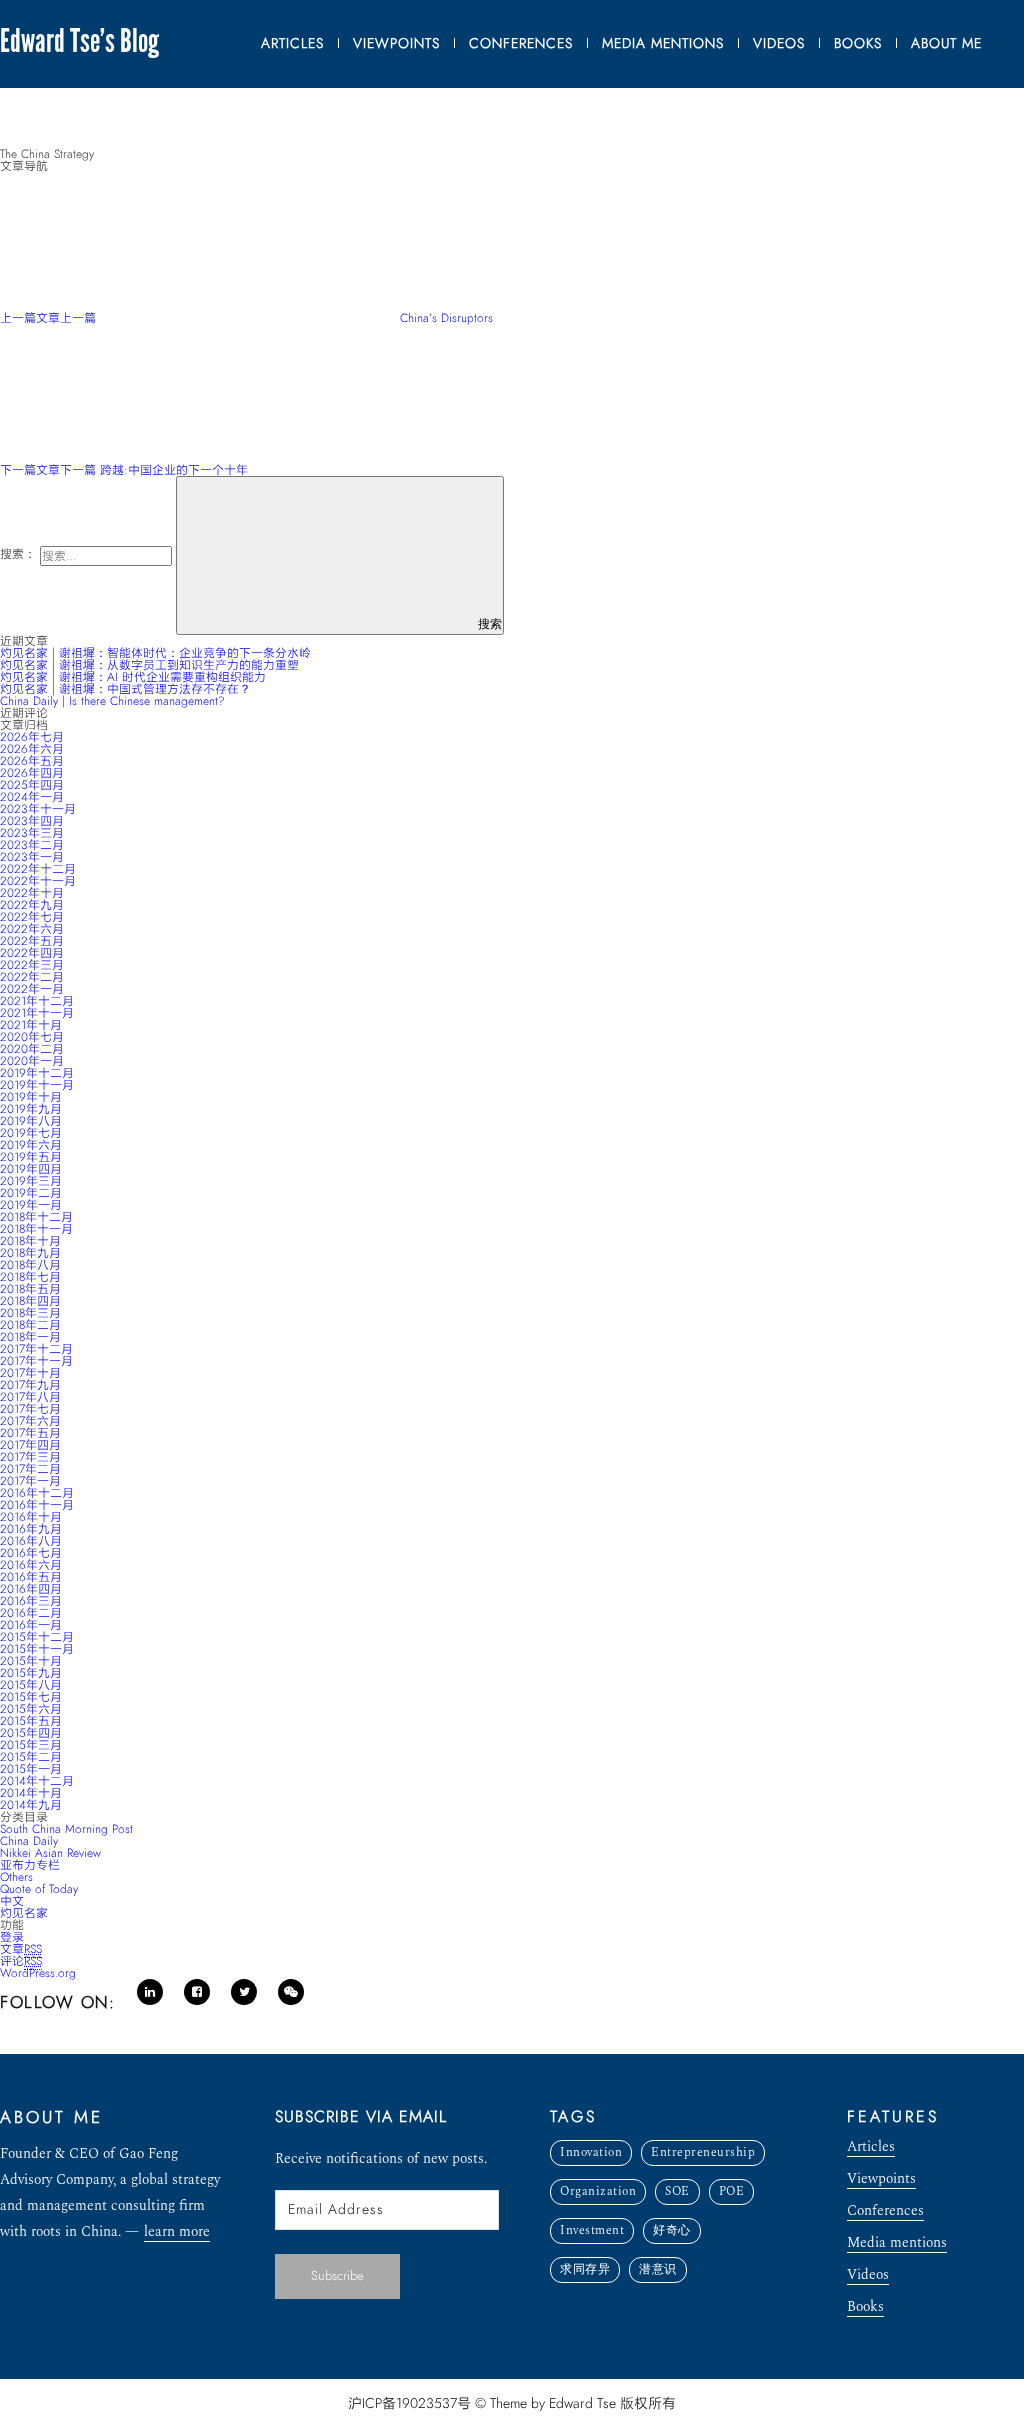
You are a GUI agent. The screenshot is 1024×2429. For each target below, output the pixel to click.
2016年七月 (31, 1553)
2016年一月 (31, 1625)
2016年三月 (31, 1601)
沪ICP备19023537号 (409, 2403)
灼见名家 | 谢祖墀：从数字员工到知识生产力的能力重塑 (149, 665)
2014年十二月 (37, 1781)
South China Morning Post (66, 1829)
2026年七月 (32, 737)
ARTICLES (292, 43)
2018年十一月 (36, 1229)
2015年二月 (31, 1757)
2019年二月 (31, 1193)
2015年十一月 (37, 1649)
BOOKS (858, 43)
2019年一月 (31, 1205)
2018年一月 (30, 1337)
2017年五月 (30, 1433)
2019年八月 (31, 1121)
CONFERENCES (521, 43)
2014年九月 (31, 1805)
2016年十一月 (37, 1505)
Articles (871, 2148)
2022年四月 (32, 953)
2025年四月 (32, 785)
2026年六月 (32, 749)
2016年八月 (31, 1541)
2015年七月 (31, 1697)
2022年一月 (32, 989)
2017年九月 (30, 1385)
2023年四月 (32, 821)
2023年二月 (32, 845)
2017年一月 (30, 1481)
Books (865, 2308)
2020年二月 (32, 1049)
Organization (598, 2191)
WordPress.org (38, 1973)
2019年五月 (31, 1157)
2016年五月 (31, 1577)
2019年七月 (31, 1133)
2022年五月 (32, 941)
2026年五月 (32, 761)
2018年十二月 (36, 1217)
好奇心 (672, 2230)
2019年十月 (31, 1097)
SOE (677, 2191)
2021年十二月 (37, 1001)
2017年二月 (30, 1469)
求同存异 (585, 2269)
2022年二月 (32, 977)
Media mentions (897, 2244)
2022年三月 (32, 965)
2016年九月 (31, 1529)
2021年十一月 (37, 1013)
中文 (12, 1901)
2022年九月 (32, 905)
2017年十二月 (36, 1349)
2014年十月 (31, 1793)
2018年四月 (30, 1301)
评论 (21, 1961)
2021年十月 (31, 1025)
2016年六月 (31, 1565)
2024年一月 (32, 797)
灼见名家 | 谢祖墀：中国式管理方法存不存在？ (125, 689)
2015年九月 (31, 1673)
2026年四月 (32, 773)
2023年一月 (32, 857)
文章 (21, 1949)
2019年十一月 (37, 1085)
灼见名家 (24, 1913)
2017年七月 (30, 1409)
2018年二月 (30, 1325)
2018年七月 (30, 1277)
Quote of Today (39, 1889)
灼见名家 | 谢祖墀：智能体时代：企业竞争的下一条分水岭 (155, 653)
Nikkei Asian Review (50, 1853)
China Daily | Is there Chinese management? (112, 701)
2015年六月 (31, 1709)
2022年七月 (32, 917)
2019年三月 (31, 1181)
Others (16, 1877)
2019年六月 (31, 1145)
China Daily (29, 1841)
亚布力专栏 (30, 1865)
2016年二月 (31, 1613)
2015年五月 (31, 1721)
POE (732, 2191)
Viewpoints (881, 2180)
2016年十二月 (37, 1493)
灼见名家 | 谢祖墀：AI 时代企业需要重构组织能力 (133, 677)
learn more (177, 2233)
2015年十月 (31, 1661)
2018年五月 (30, 1289)
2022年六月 (32, 929)
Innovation (591, 2152)
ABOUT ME (946, 43)
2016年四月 (31, 1589)
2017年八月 (30, 1397)
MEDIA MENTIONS (663, 43)
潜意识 (658, 2269)
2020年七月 (32, 1037)
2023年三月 (32, 833)
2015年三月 (31, 1745)
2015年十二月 (37, 1637)
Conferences (885, 2212)
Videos (868, 2276)
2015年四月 (31, 1733)
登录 (12, 1937)
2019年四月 (31, 1169)
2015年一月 (31, 1769)
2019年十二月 (37, 1073)
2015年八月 (31, 1685)
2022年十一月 (38, 881)
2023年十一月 (38, 809)
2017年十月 (30, 1373)
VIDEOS (779, 43)
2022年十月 (32, 893)
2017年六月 (30, 1421)
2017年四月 (30, 1445)
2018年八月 (30, 1265)
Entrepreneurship (703, 2152)
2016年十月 (31, 1517)
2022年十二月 (38, 869)
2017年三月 (30, 1457)
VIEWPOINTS (396, 43)
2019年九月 (31, 1109)
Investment (592, 2230)
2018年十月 (30, 1241)
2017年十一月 (36, 1361)
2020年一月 (32, 1061)
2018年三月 (30, 1313)
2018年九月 (30, 1253)
